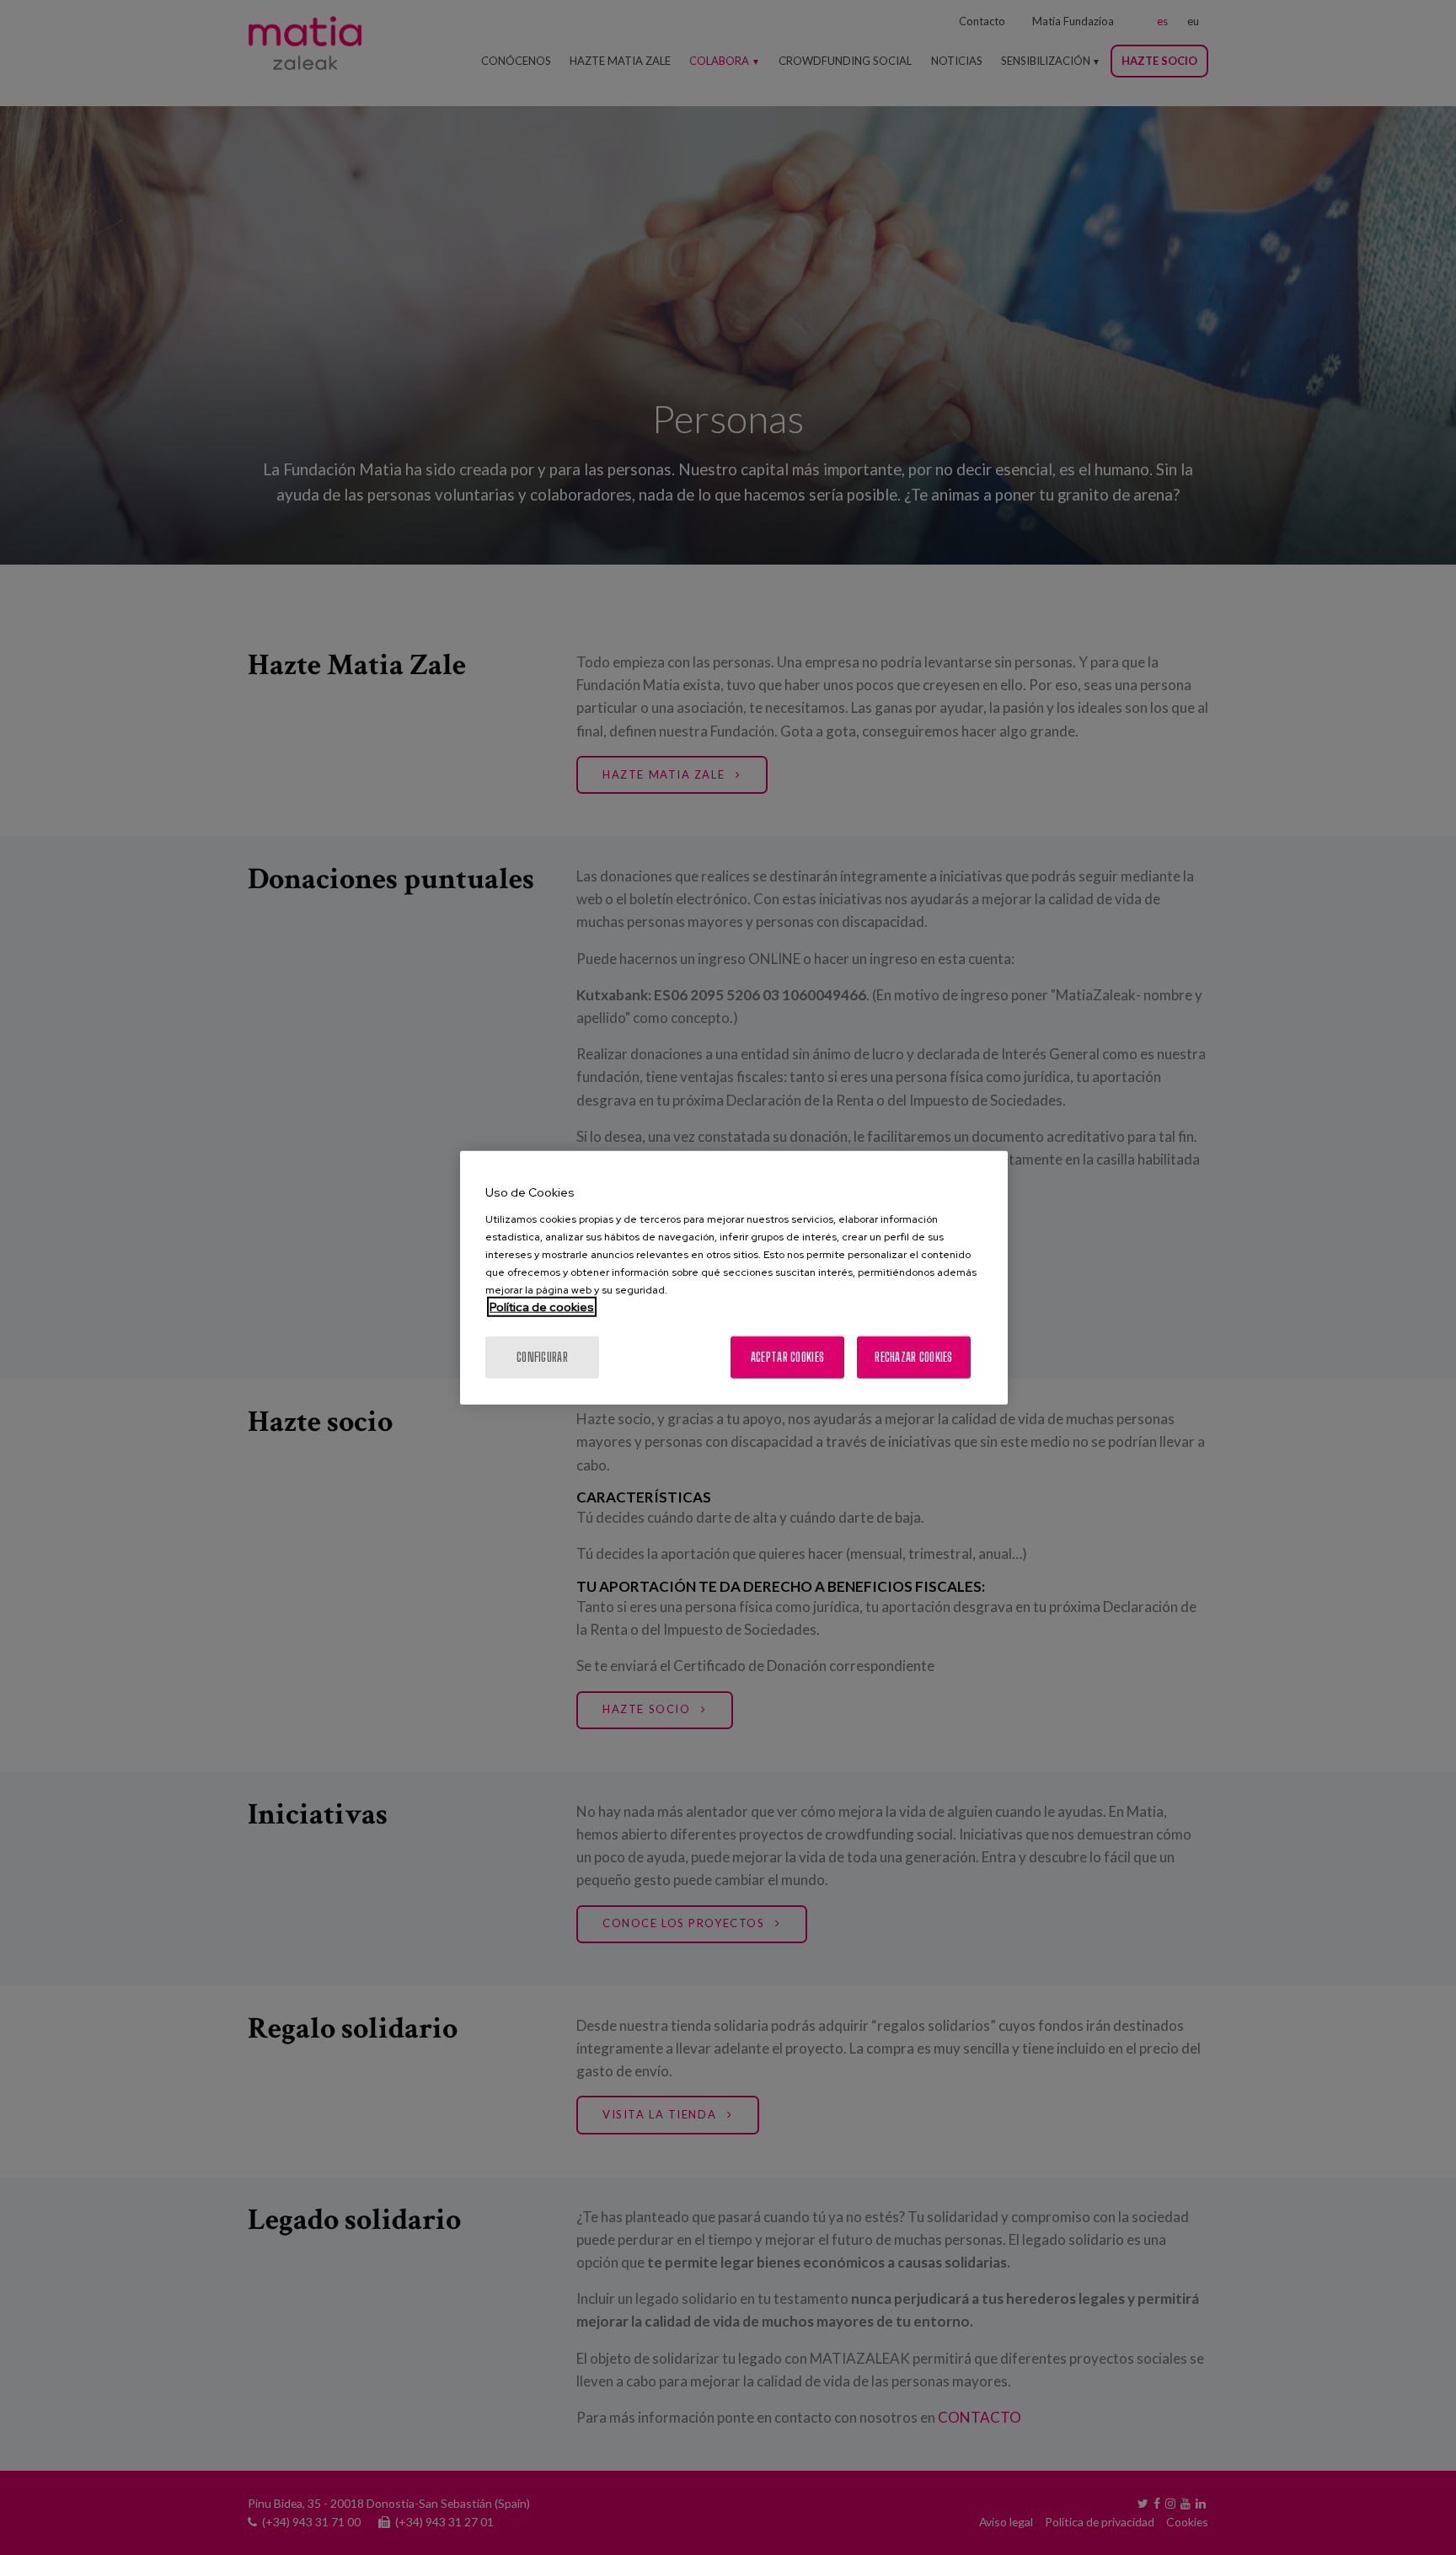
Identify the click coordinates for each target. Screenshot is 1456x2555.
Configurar (542, 1356)
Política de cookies (542, 1306)
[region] (734, 1278)
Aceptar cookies (787, 1356)
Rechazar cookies (913, 1356)
